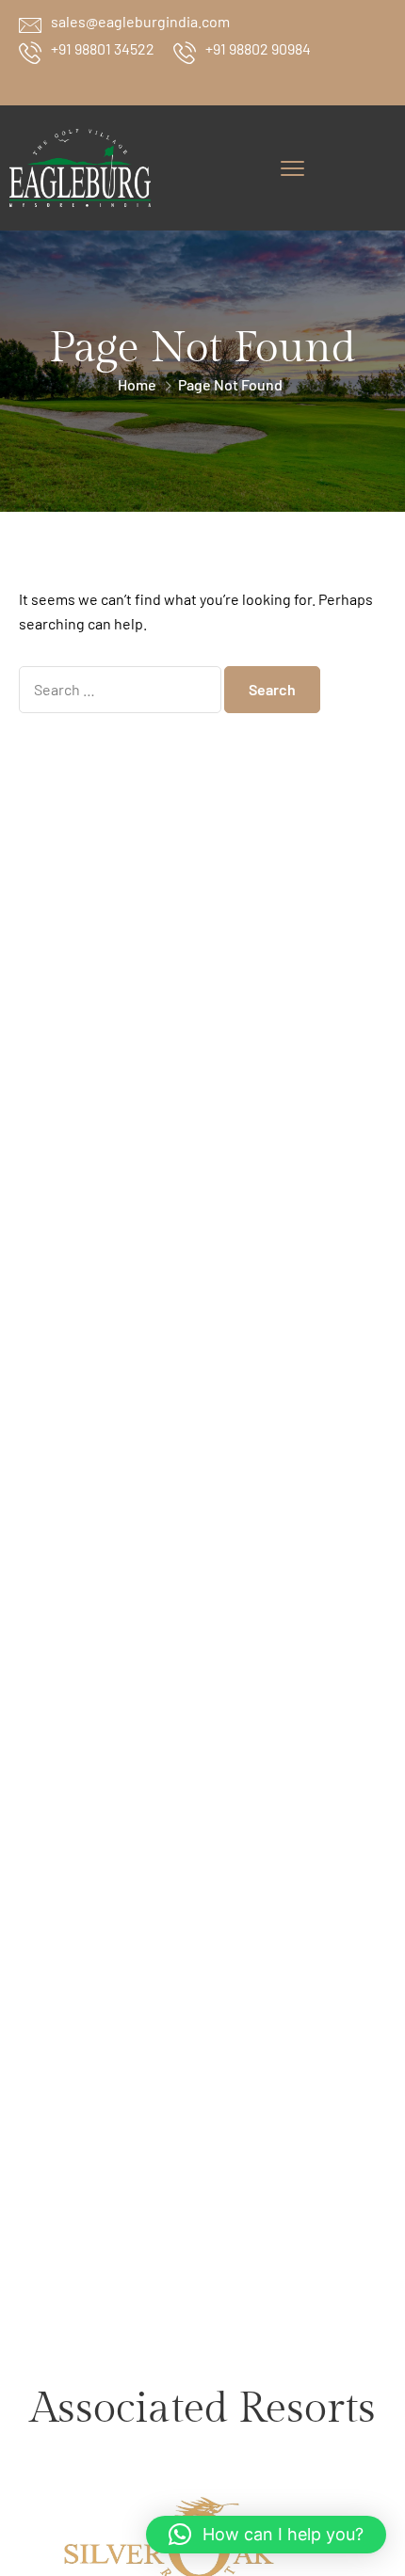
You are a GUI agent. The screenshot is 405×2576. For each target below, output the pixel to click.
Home (137, 384)
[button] (266, 2535)
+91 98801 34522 (103, 48)
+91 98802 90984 (258, 48)
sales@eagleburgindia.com (140, 21)
